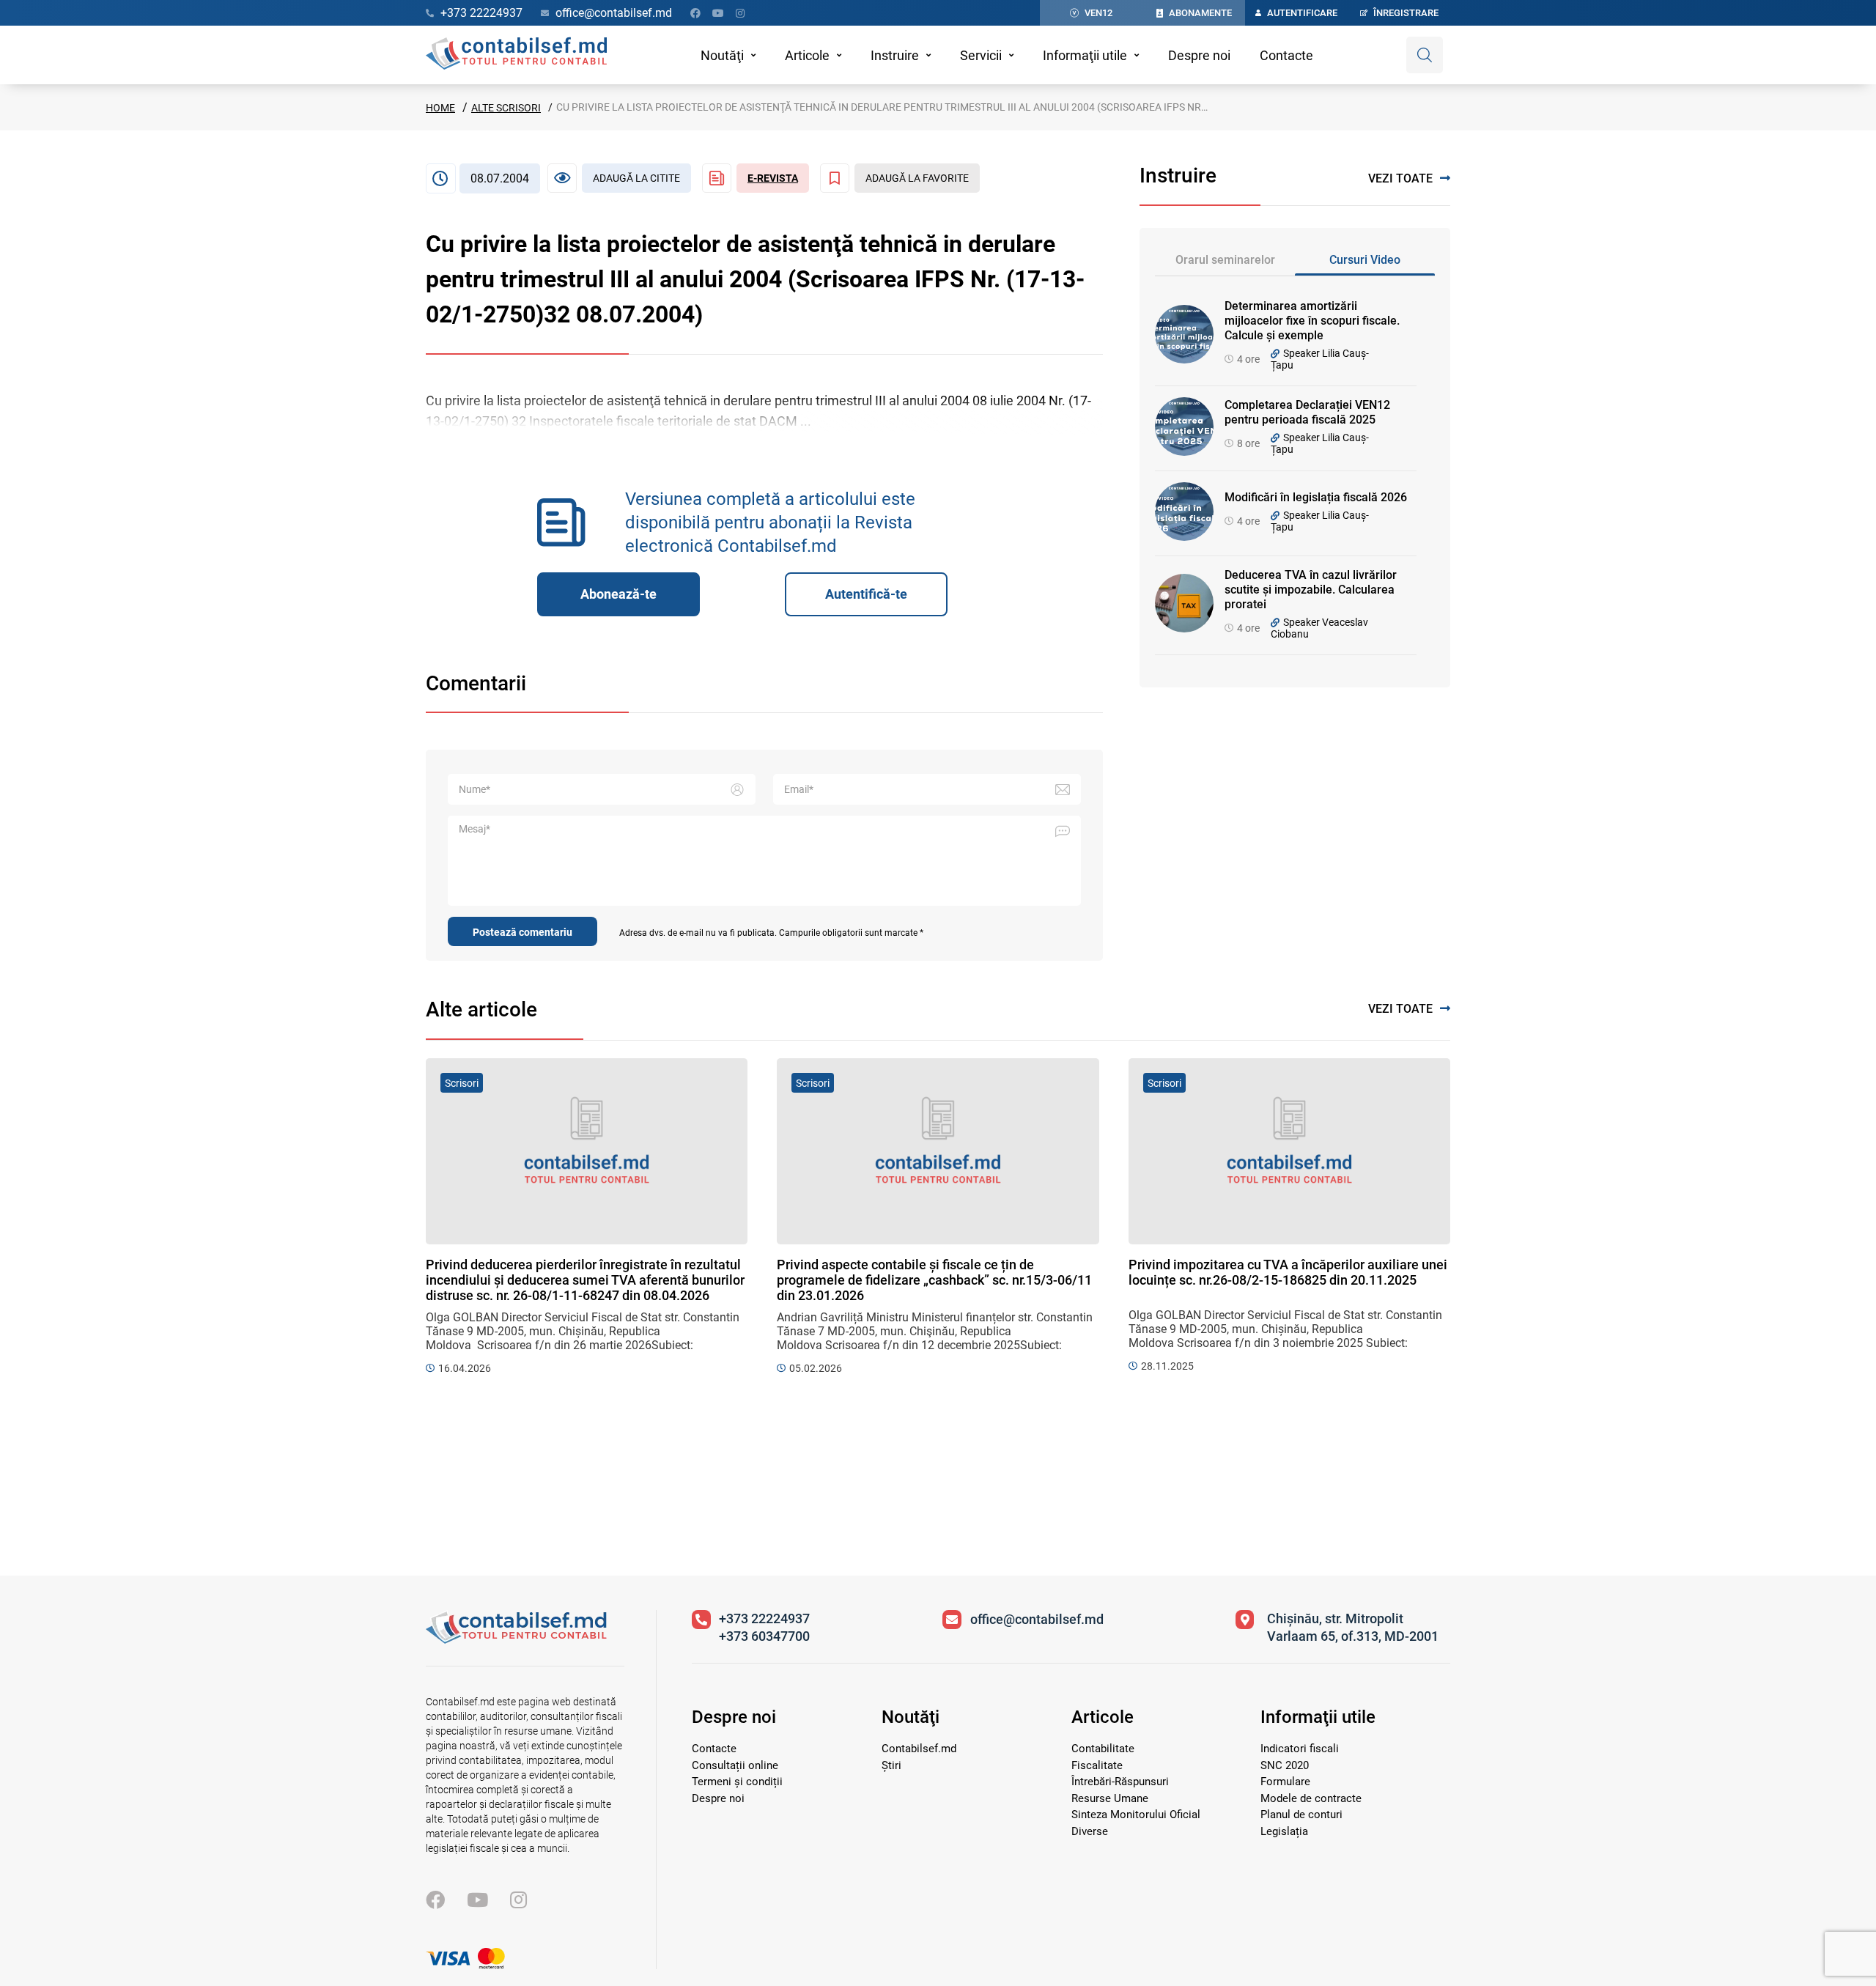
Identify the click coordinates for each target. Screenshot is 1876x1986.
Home (440, 108)
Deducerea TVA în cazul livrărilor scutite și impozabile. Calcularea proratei (1311, 590)
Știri (891, 1765)
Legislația (1284, 1831)
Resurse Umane (1110, 1798)
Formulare (1285, 1782)
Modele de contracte (1311, 1798)
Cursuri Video (1365, 260)
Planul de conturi (1301, 1815)
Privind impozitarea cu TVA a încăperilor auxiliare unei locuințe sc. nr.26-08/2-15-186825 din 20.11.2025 (1288, 1272)
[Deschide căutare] (1425, 55)
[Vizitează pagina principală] (516, 55)
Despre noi (1199, 55)
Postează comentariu (522, 932)
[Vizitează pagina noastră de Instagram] (740, 13)
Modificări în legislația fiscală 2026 (1316, 497)
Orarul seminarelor (1225, 260)
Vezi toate (1400, 178)
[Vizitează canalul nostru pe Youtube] (718, 13)
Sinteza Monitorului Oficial (1136, 1815)
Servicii (981, 55)
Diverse (1090, 1831)
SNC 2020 (1285, 1765)
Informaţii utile (1085, 55)
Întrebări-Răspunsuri (1120, 1782)
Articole (807, 55)
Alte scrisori (506, 108)
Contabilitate (1103, 1749)
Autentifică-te (866, 594)
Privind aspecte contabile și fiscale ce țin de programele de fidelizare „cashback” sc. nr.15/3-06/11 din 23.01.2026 (934, 1280)
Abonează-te (618, 594)
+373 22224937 (764, 1618)
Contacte (1286, 55)
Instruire (895, 55)
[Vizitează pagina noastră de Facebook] (695, 13)
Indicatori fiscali (1300, 1749)
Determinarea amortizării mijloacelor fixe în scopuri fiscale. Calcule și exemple (1312, 321)
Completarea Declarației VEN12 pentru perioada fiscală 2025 (1307, 412)
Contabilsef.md (919, 1749)
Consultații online (735, 1765)
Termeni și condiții (737, 1782)
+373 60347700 (764, 1636)
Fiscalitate (1097, 1765)
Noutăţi (722, 55)
